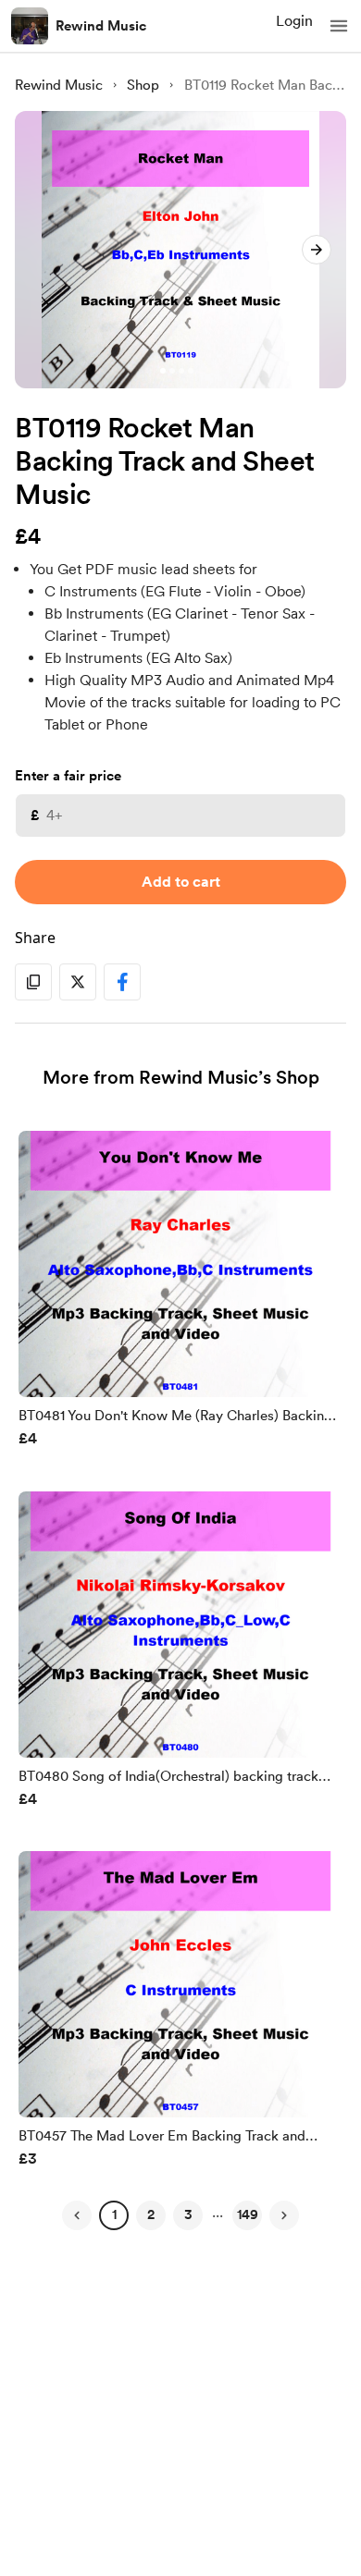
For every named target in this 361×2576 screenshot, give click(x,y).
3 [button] (188, 2214)
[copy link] (33, 982)
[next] (317, 250)
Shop (143, 85)
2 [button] (151, 2214)
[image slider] (180, 250)
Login (294, 21)
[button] (339, 26)
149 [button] (248, 2214)
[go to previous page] (77, 2215)
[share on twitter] (78, 982)
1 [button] (114, 2214)
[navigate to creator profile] (30, 26)
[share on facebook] (122, 982)
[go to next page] (284, 2215)
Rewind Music (101, 26)
